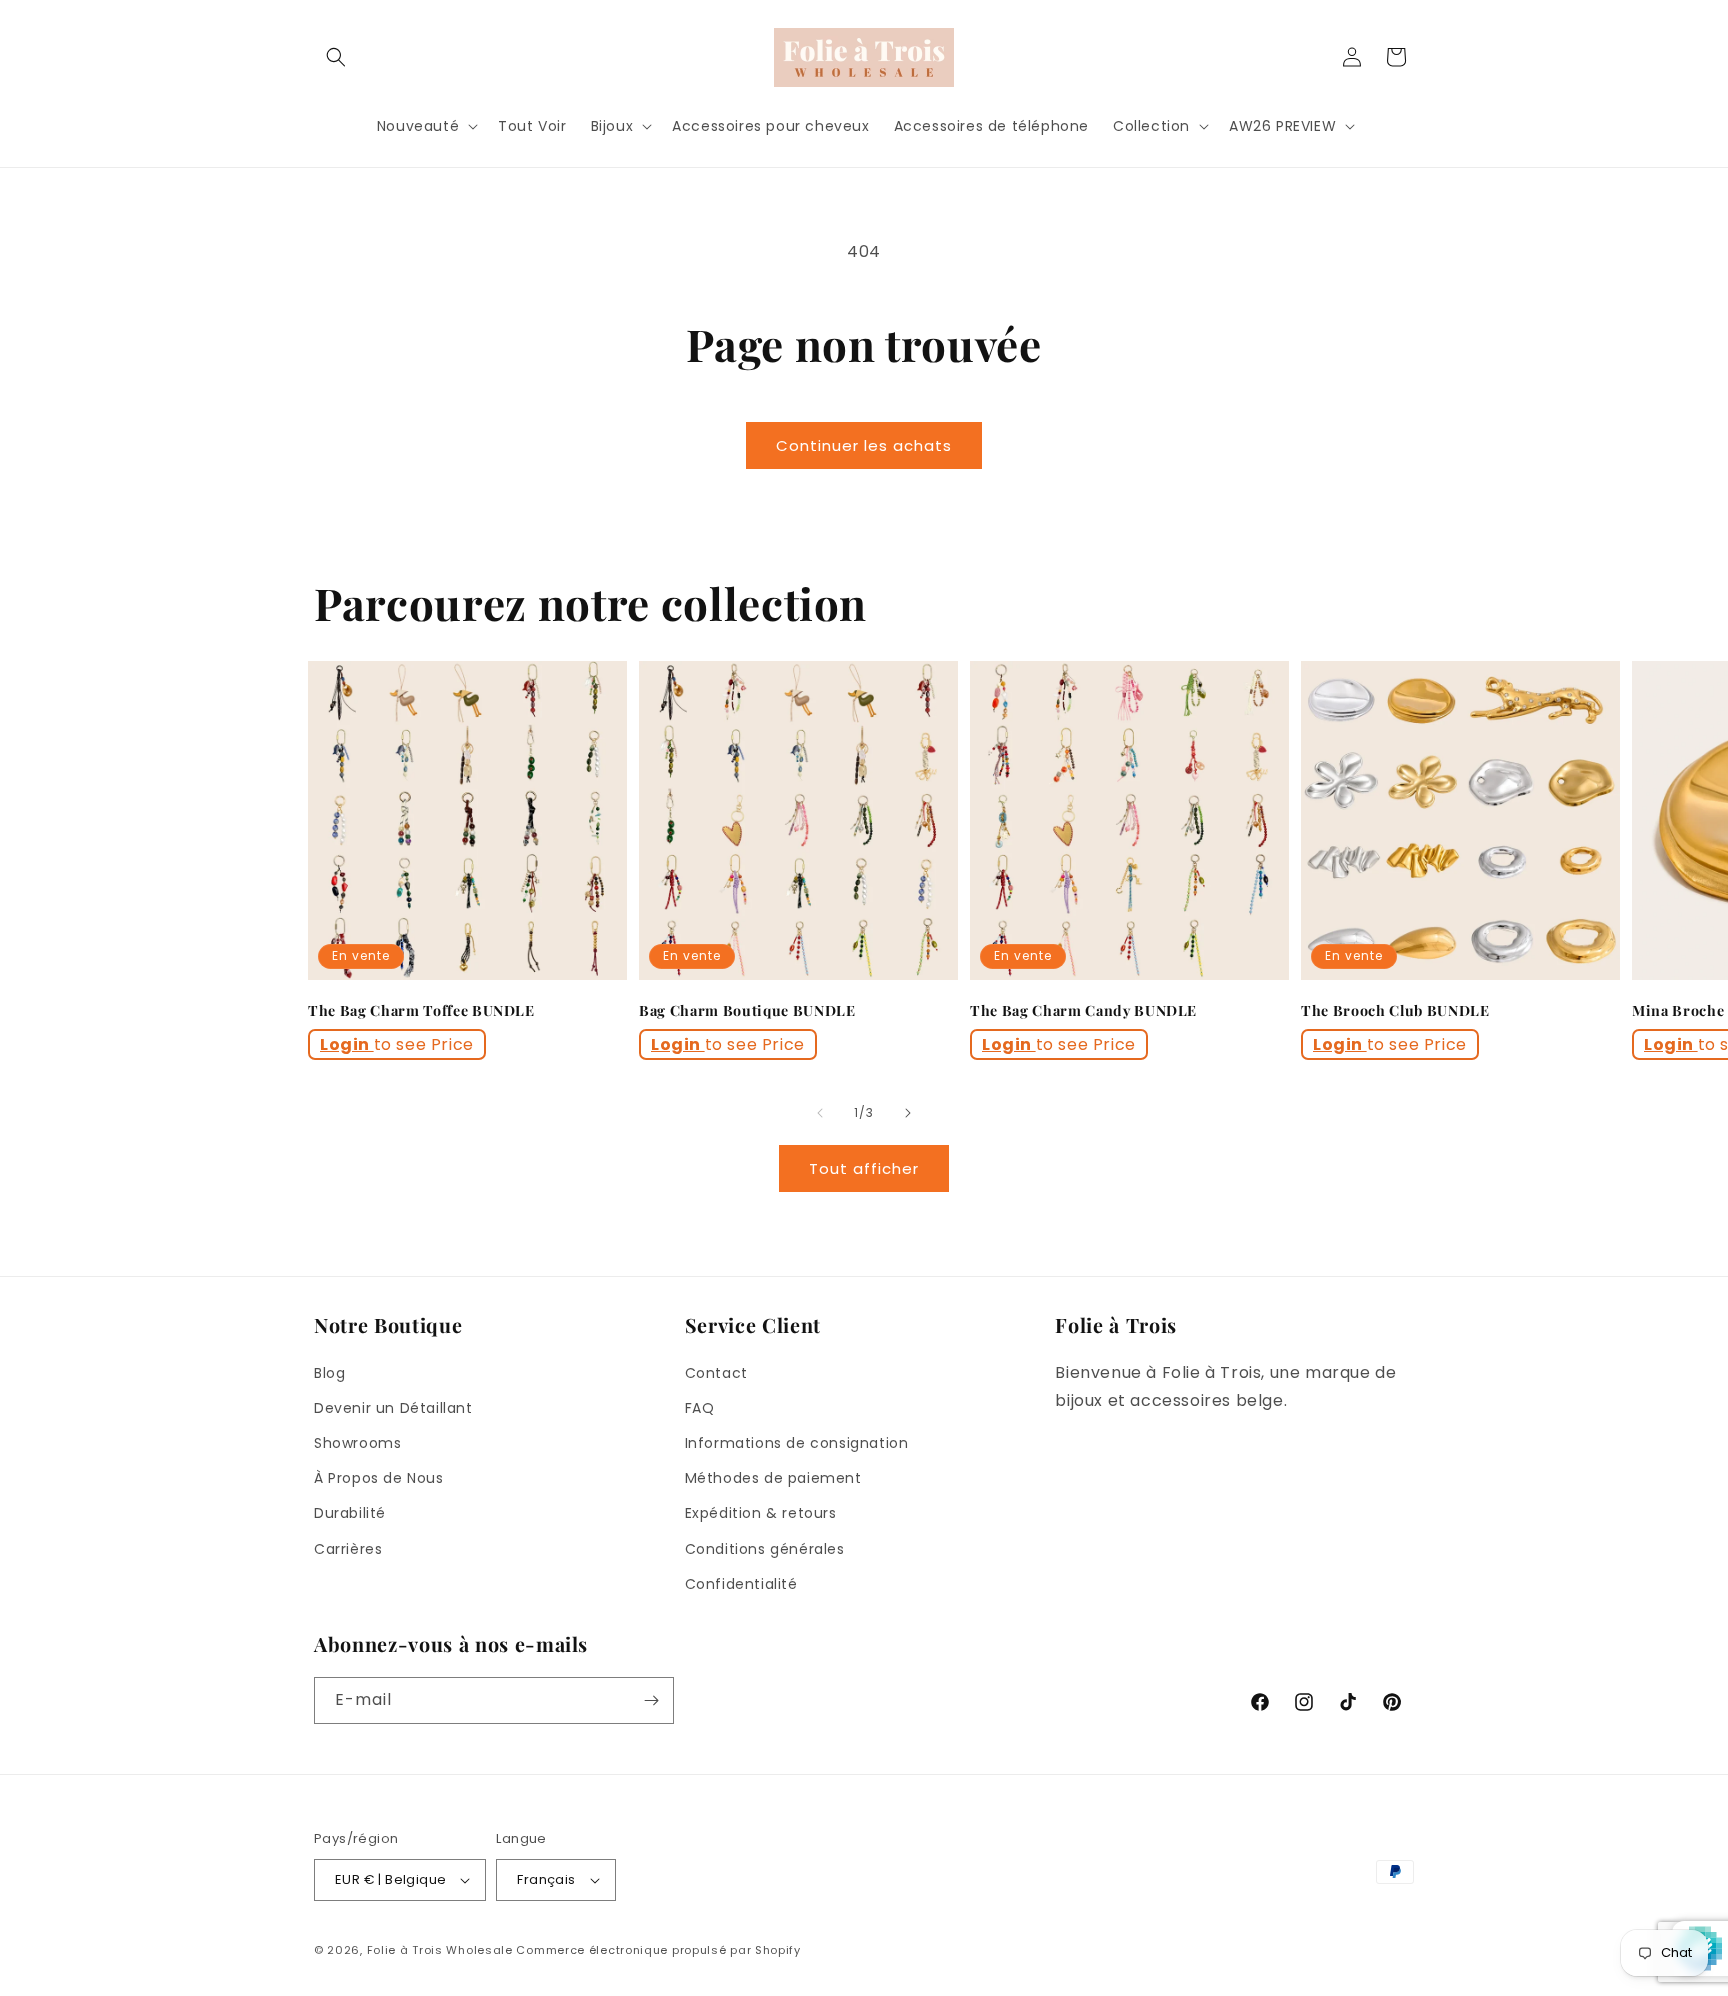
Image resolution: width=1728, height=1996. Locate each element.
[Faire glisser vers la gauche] (820, 1113)
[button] (336, 57)
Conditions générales (765, 1549)
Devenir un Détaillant (393, 1408)
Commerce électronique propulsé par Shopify (658, 1950)
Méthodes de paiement (773, 1478)
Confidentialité (741, 1584)
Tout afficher (864, 1168)
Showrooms (357, 1443)
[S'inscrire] (651, 1700)
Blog (329, 1373)
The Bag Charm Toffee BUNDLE (421, 1011)
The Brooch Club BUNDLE (1395, 1011)
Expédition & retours (761, 1513)
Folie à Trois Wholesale (440, 1950)
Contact (716, 1373)
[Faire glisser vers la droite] (908, 1113)
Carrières (348, 1549)
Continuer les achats (864, 445)
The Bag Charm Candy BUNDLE (1083, 1011)
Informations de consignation (797, 1443)
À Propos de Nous (379, 1478)
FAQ (700, 1408)
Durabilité (350, 1513)
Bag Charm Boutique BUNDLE (747, 1011)
